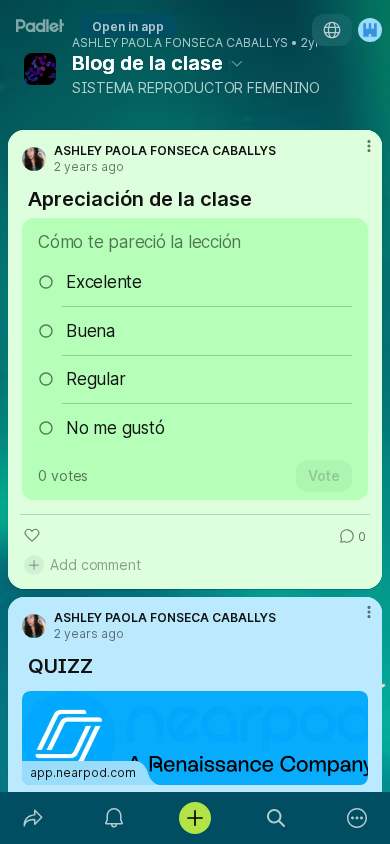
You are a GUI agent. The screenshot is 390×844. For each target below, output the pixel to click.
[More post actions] (356, 154)
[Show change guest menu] (370, 30)
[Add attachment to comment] (34, 565)
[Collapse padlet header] (237, 63)
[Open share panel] (32, 818)
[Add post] (194, 818)
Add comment (95, 564)
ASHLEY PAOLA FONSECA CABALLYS (180, 43)
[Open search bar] (276, 818)
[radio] (195, 282)
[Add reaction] (32, 535)
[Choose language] (332, 30)
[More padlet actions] (357, 818)
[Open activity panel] (113, 818)
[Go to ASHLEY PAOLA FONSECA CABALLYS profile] (34, 159)
